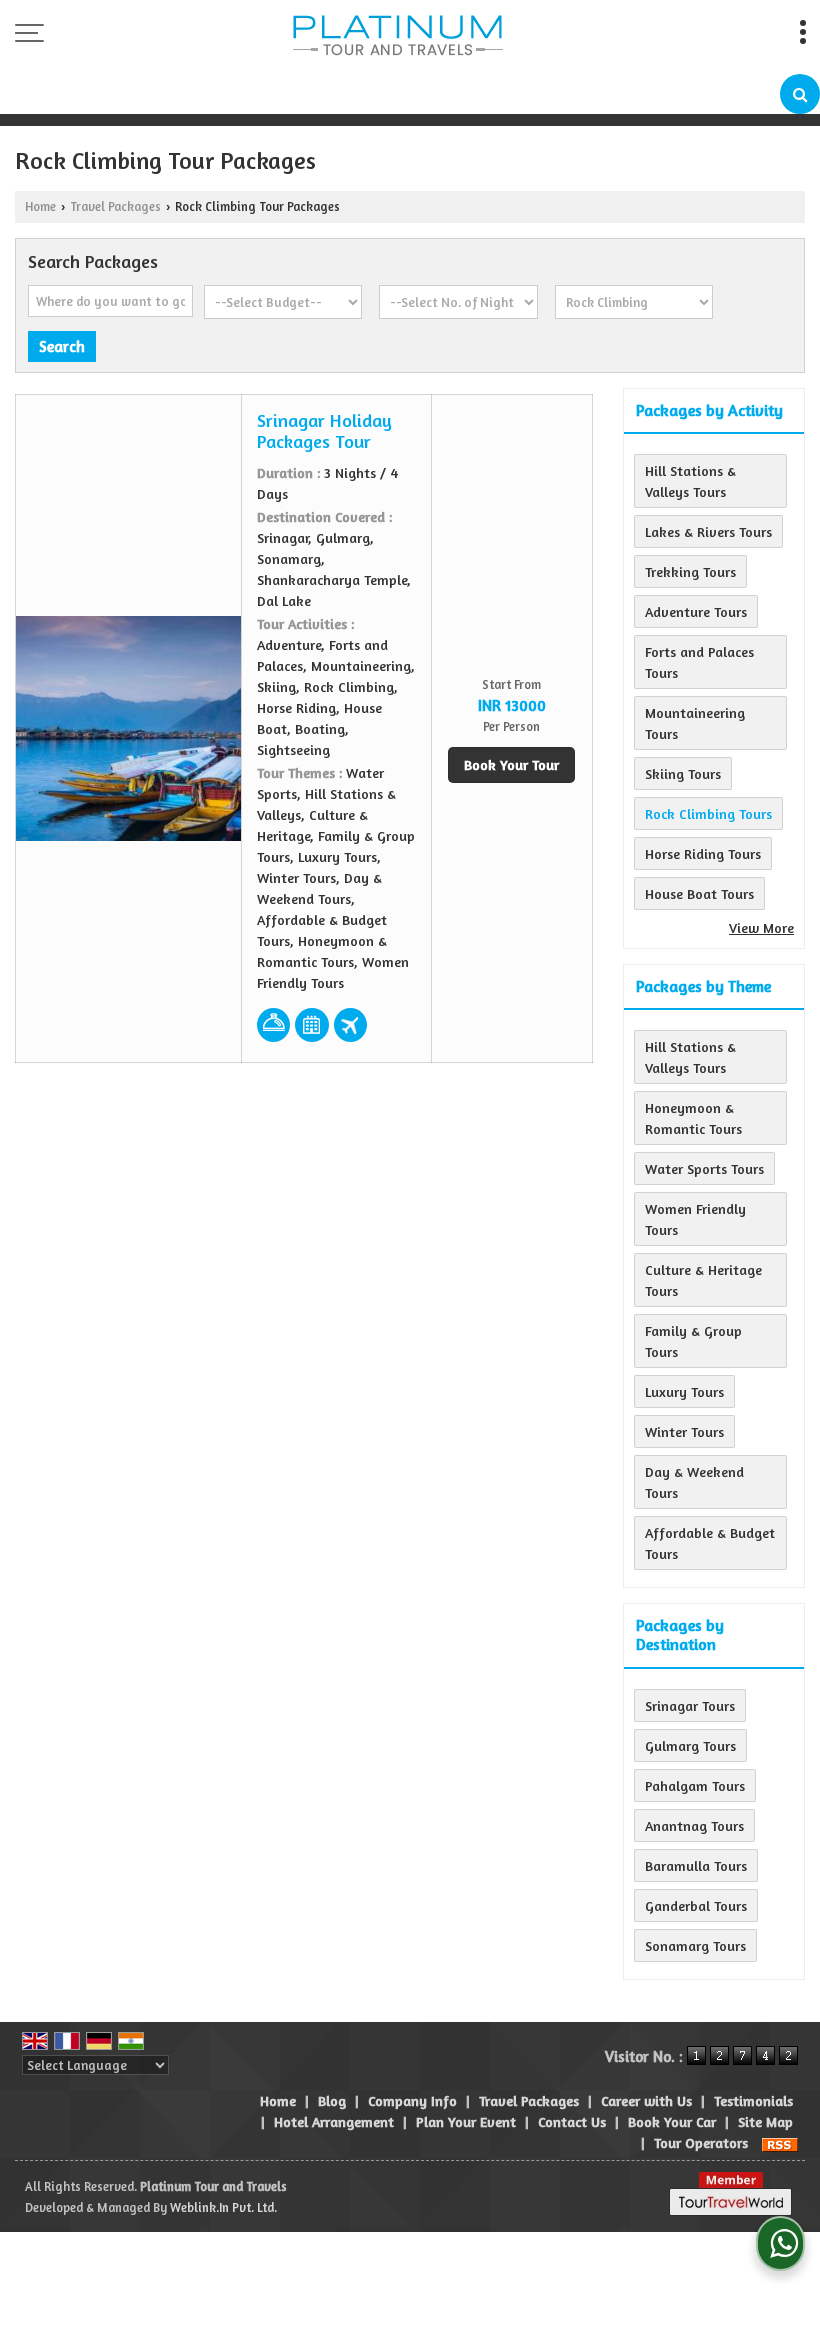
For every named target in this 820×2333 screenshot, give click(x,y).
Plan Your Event (466, 2121)
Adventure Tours (696, 611)
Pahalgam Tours (695, 1785)
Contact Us (572, 2121)
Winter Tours (684, 1431)
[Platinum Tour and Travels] (398, 37)
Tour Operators (701, 2142)
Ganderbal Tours (696, 1905)
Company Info (412, 2100)
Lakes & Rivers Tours (708, 531)
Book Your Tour (511, 764)
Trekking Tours (690, 571)
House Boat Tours (699, 893)
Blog (332, 2100)
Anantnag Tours (694, 1825)
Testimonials (753, 2100)
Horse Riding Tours (703, 853)
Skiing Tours (683, 773)
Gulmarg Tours (690, 1745)
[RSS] (780, 2142)
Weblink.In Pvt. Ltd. (223, 2207)
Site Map (765, 2121)
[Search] (800, 94)
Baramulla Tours (696, 1865)
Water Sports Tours (704, 1168)
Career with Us (646, 2100)
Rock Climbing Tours (708, 813)
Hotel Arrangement (334, 2121)
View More (761, 927)
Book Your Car (672, 2121)
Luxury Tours (684, 1391)
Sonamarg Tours (695, 1945)
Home (40, 206)
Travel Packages (115, 206)
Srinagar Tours (690, 1705)
